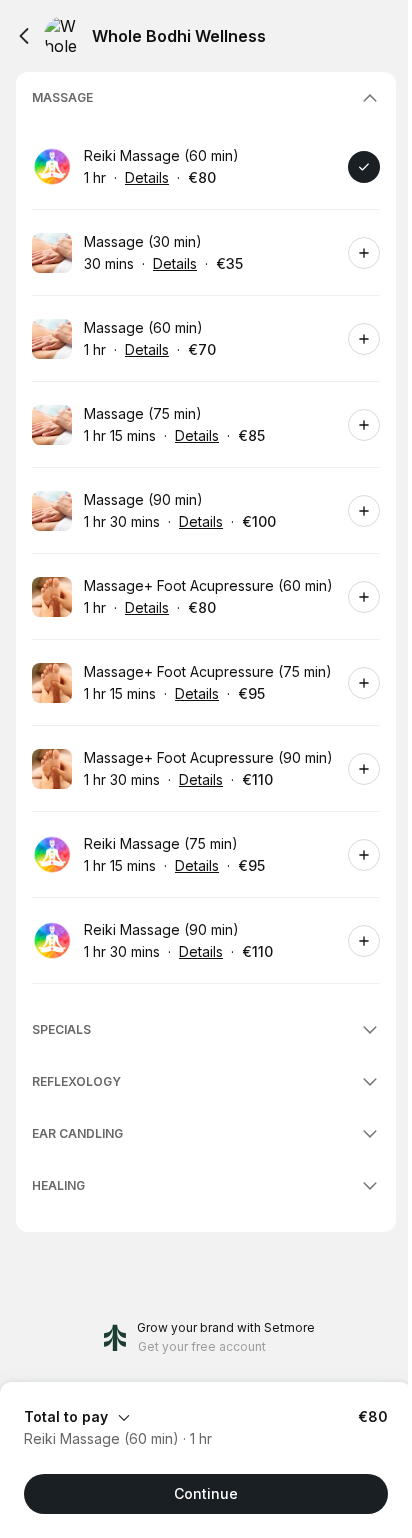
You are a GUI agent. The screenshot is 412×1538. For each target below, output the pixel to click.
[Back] (24, 36)
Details (147, 177)
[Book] (364, 167)
